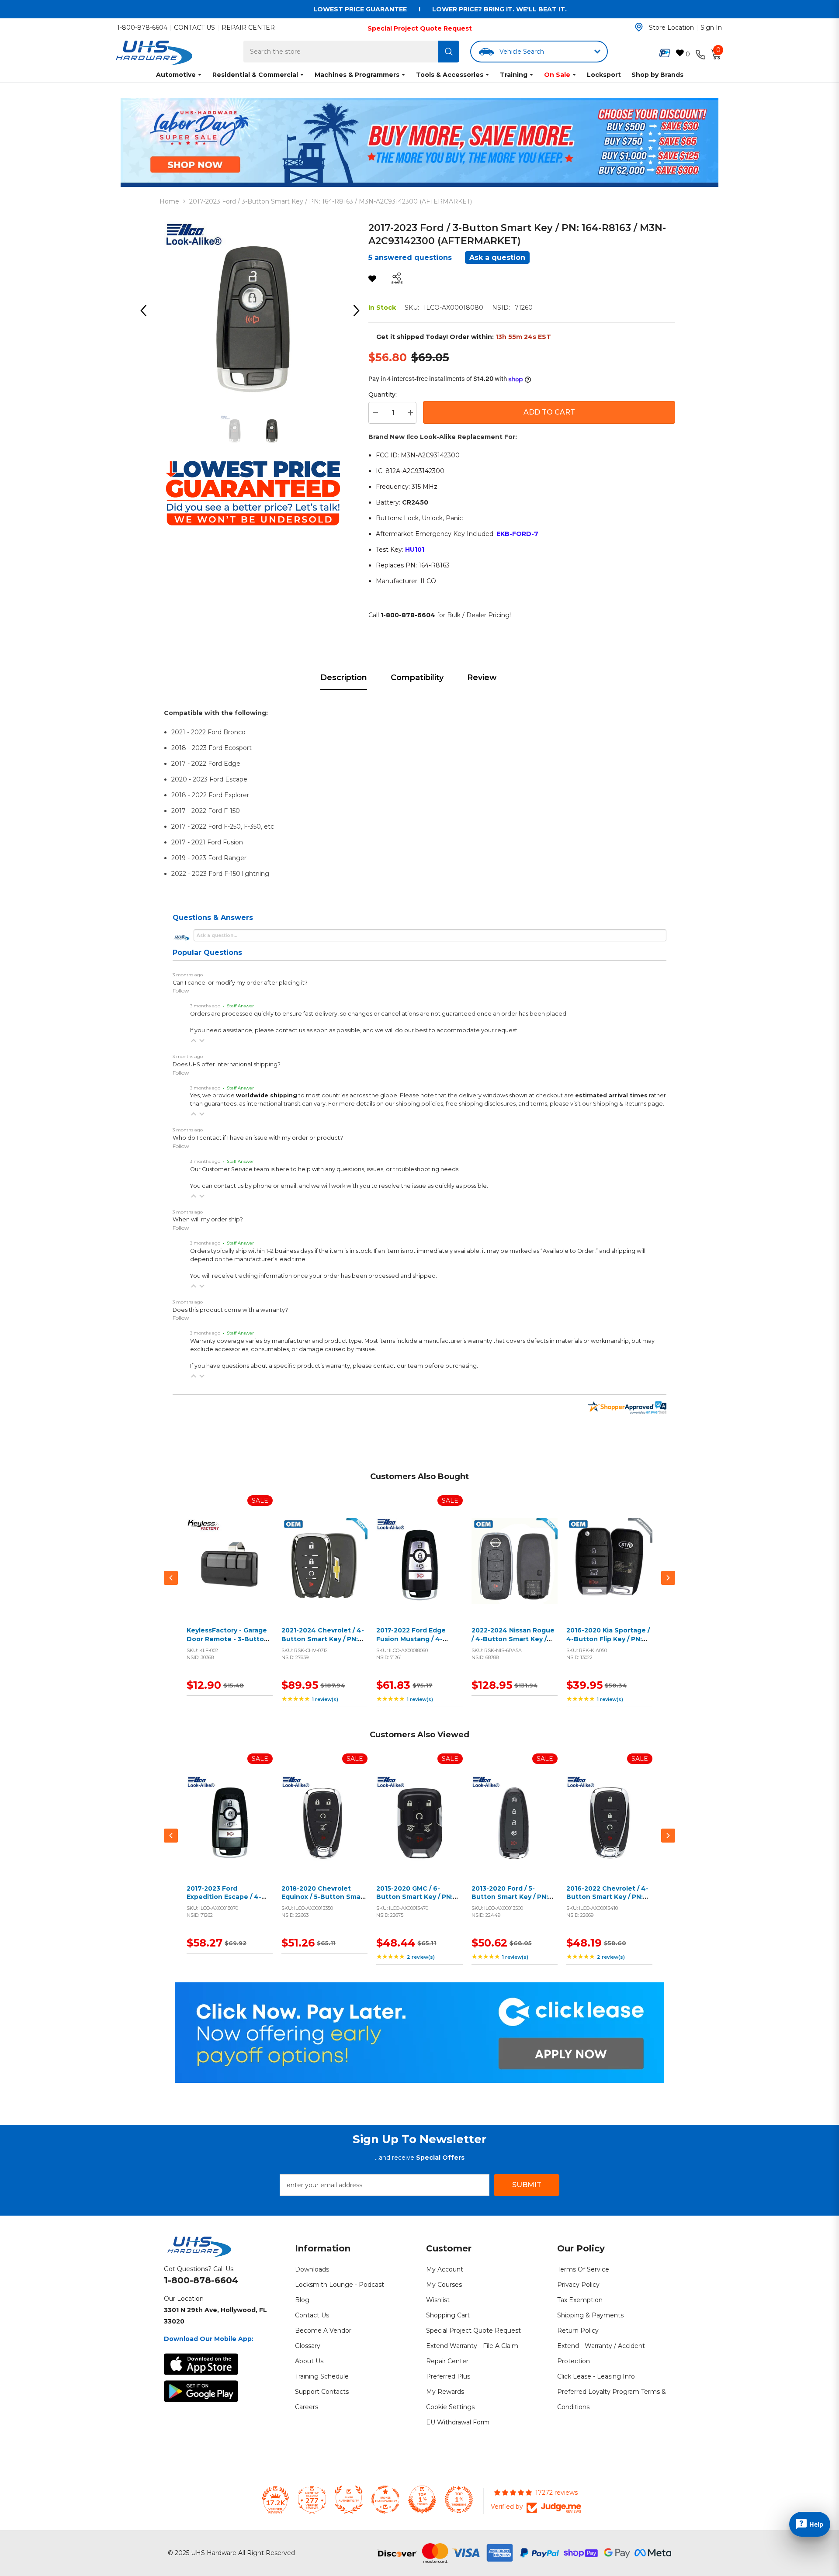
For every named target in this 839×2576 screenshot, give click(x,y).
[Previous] (146, 311)
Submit (527, 2185)
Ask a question (497, 258)
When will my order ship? (208, 1219)
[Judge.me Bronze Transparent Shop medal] (385, 2500)
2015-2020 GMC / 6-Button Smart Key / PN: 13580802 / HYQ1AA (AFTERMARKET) (414, 1901)
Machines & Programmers (357, 75)
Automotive (176, 75)
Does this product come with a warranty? (230, 1310)
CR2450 (415, 502)
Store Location (671, 28)
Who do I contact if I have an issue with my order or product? (258, 1138)
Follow (181, 991)
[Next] (360, 311)
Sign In (711, 28)
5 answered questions (410, 258)
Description (344, 678)
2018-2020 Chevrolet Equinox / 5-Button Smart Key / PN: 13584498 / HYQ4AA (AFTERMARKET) (324, 1901)
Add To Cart (549, 412)
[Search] (449, 52)
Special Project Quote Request (420, 28)
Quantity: (383, 394)
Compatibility (417, 678)
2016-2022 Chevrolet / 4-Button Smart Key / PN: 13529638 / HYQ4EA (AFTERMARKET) (607, 1901)
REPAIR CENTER (248, 28)
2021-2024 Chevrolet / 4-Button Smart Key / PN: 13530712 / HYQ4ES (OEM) (324, 1639)
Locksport (604, 75)
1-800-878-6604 (142, 28)
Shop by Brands (657, 75)
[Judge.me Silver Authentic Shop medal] (349, 2500)
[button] (194, 1041)
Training (514, 75)
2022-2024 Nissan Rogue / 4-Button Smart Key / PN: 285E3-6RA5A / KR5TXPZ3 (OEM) (513, 1643)
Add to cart (228, 1571)
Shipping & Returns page (628, 1104)
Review (482, 678)
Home (169, 201)
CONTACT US (194, 28)
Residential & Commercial (255, 75)
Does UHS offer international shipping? (227, 1064)
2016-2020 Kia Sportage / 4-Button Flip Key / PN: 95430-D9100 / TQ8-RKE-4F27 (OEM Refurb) (608, 1643)
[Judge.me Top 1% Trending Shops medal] (459, 2500)
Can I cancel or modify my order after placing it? (240, 983)
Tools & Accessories (450, 75)
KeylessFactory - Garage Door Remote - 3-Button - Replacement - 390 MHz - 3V (230, 1643)
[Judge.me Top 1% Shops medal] (422, 2500)
